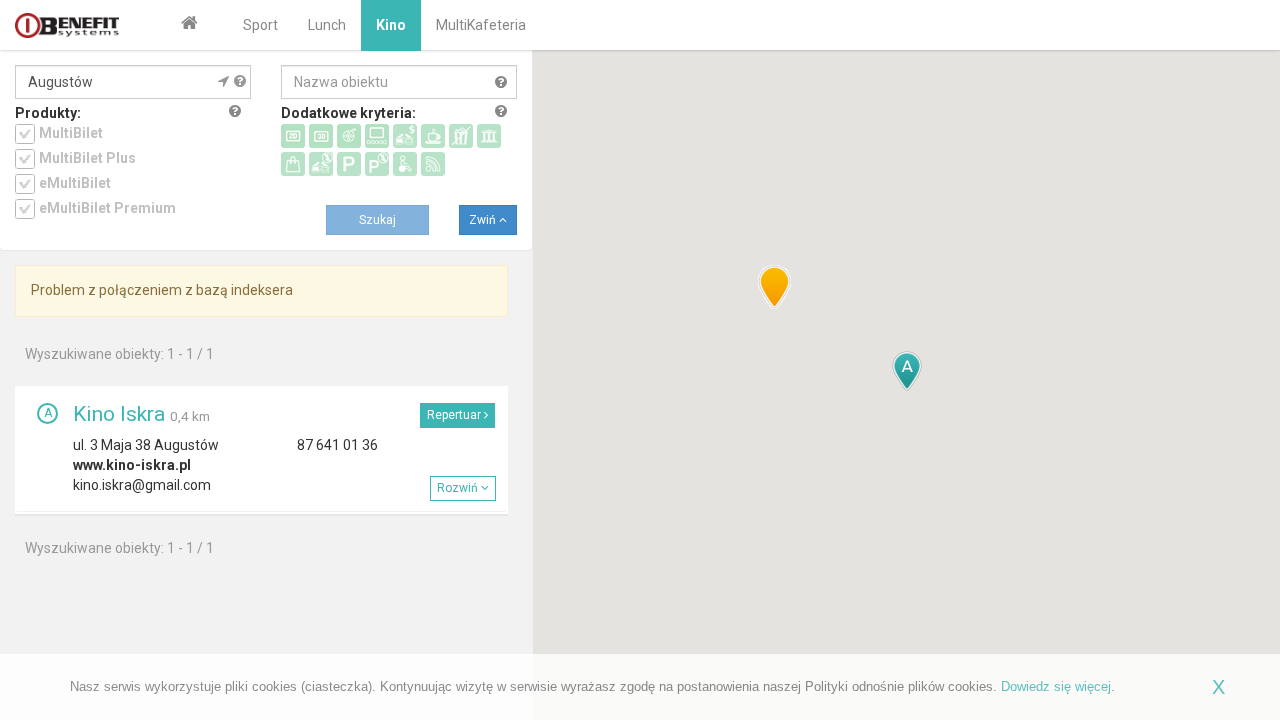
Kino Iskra (119, 414)
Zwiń (484, 220)
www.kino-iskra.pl (132, 465)
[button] (907, 371)
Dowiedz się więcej (1056, 686)
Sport (260, 25)
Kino (391, 25)
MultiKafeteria (481, 25)
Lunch (327, 25)
